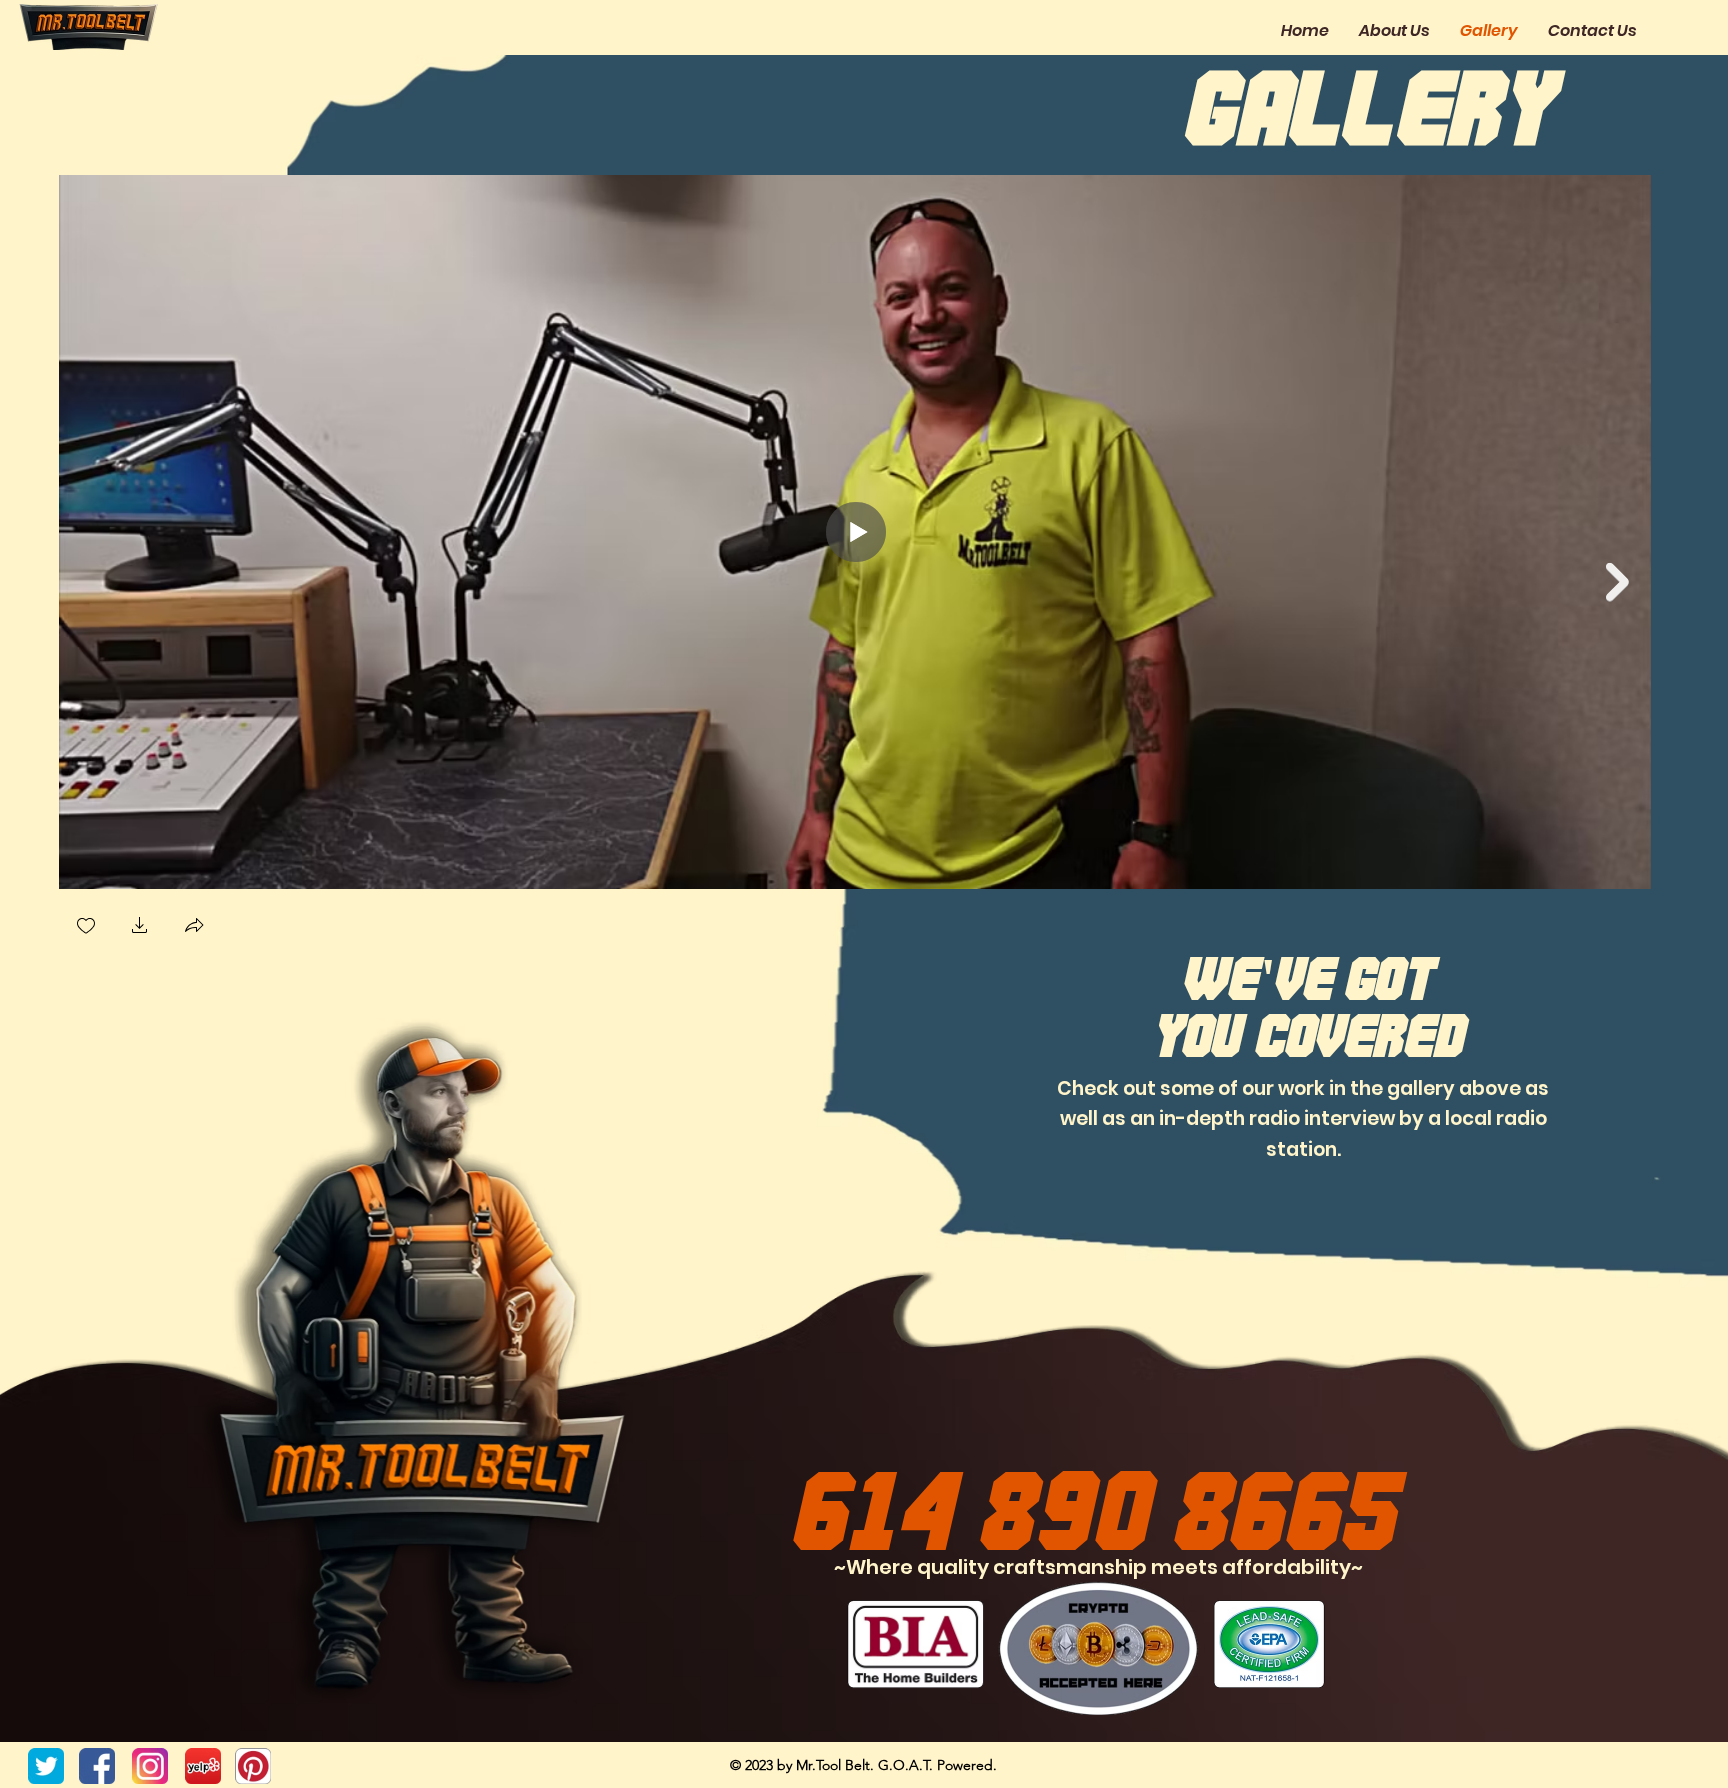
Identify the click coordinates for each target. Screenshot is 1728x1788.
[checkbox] (86, 927)
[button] (140, 927)
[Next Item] (1617, 582)
